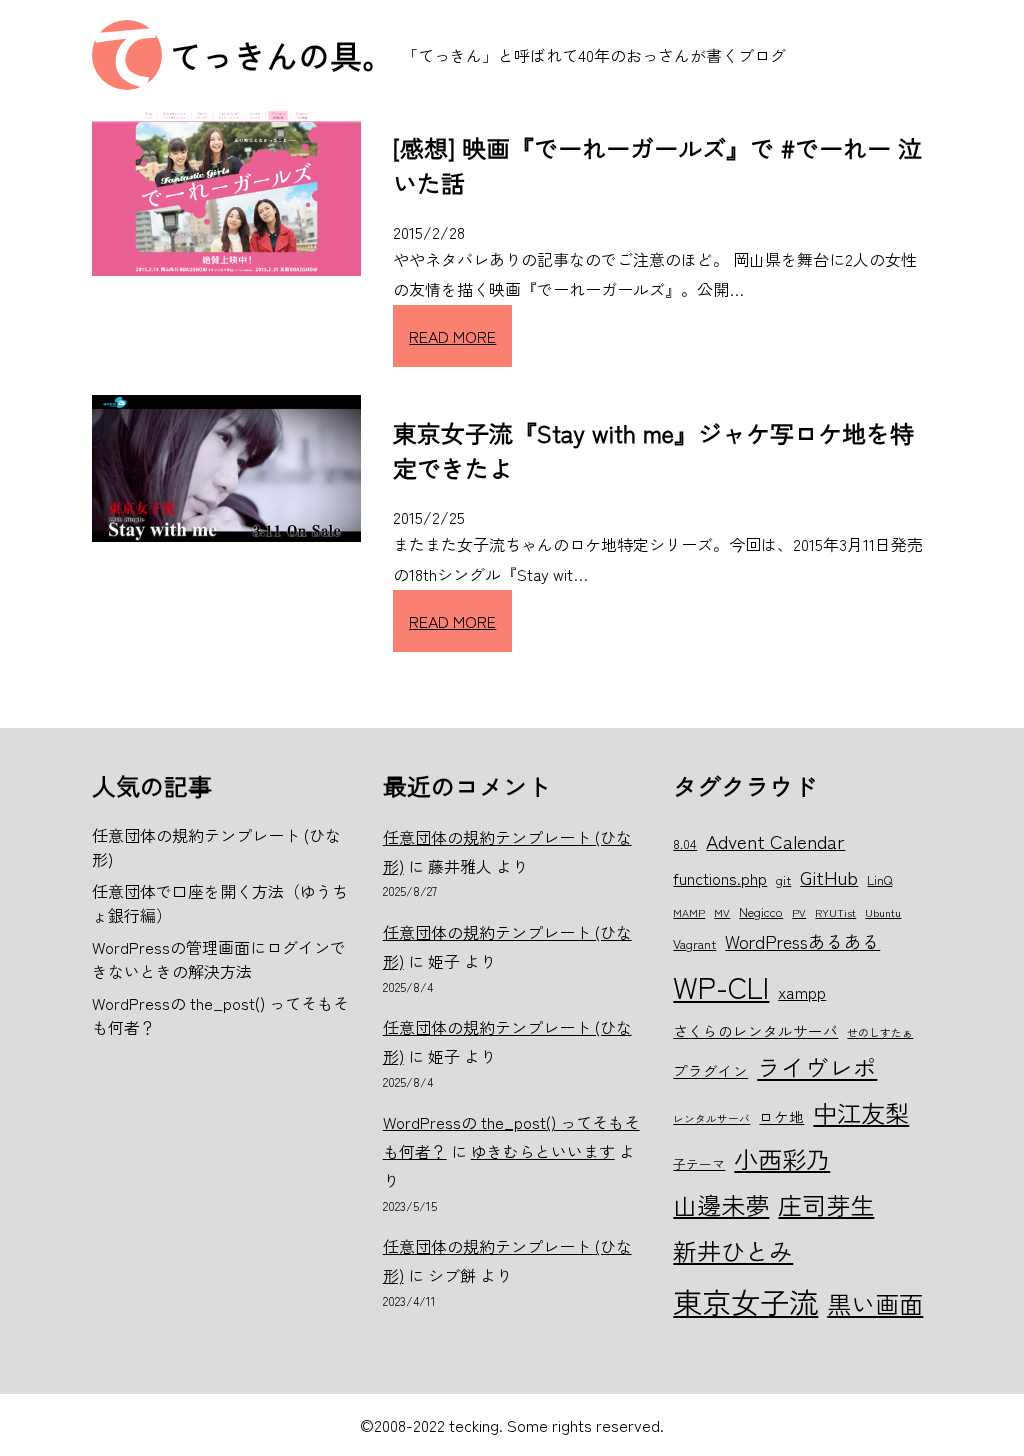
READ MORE (452, 336)
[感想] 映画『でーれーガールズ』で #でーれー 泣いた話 (657, 165)
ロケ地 (781, 1116)
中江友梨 (861, 1112)
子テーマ (699, 1163)
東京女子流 (745, 1301)
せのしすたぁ (880, 1032)
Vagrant (694, 943)
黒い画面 (875, 1303)
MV (722, 912)
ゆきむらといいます (543, 1151)
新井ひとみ (733, 1250)
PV (799, 912)
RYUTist (835, 912)
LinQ (879, 879)
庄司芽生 (826, 1204)
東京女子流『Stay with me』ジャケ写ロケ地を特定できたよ (653, 450)
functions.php (720, 878)
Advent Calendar (775, 840)
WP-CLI (721, 986)
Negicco (761, 911)
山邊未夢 (721, 1204)
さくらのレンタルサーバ (755, 1030)
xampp (802, 992)
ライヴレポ (817, 1067)
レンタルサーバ (711, 1118)
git (783, 879)
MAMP (689, 912)
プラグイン (710, 1070)
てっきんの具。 (282, 55)
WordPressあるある (802, 941)
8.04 (685, 843)
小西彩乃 (782, 1158)
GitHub (829, 876)
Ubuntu (883, 912)
